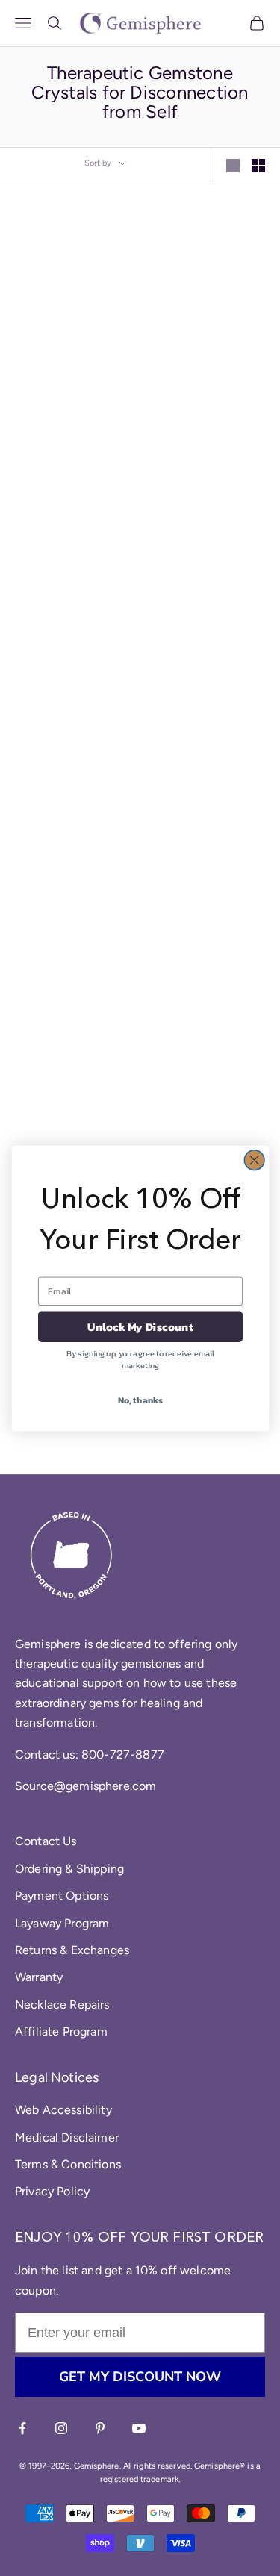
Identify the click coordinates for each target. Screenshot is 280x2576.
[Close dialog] (254, 1160)
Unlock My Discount (140, 1326)
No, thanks (140, 1400)
